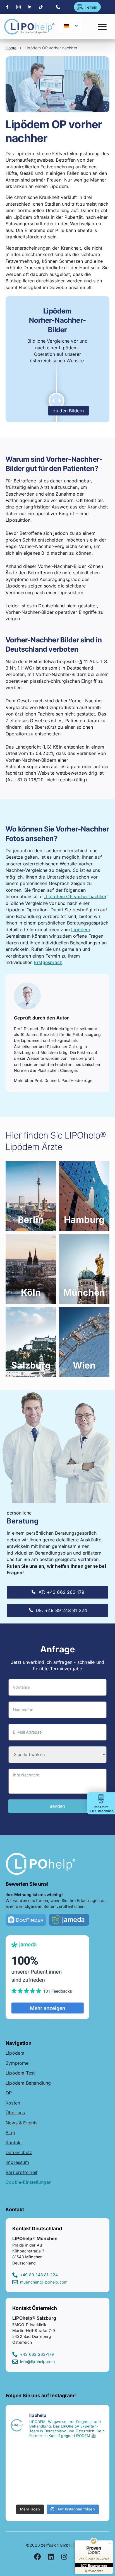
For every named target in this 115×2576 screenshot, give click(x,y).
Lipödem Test (20, 2073)
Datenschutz (19, 2152)
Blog (10, 2133)
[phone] (58, 7)
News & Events (22, 2122)
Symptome (17, 2063)
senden (57, 1806)
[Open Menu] (102, 27)
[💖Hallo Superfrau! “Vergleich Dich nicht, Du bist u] (82, 2487)
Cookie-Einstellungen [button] (28, 2182)
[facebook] (7, 7)
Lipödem (81, 930)
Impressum (17, 2162)
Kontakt (14, 2142)
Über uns (15, 2113)
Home (11, 48)
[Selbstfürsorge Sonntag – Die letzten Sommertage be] (33, 2458)
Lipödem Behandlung (28, 2083)
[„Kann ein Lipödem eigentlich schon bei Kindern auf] (33, 2487)
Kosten (13, 2103)
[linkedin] (30, 7)
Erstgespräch (48, 962)
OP (9, 2093)
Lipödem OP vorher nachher (76, 896)
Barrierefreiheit (21, 2172)
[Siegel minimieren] (110, 2543)
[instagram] (18, 7)
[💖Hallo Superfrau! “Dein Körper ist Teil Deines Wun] (82, 2458)
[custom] (41, 7)
